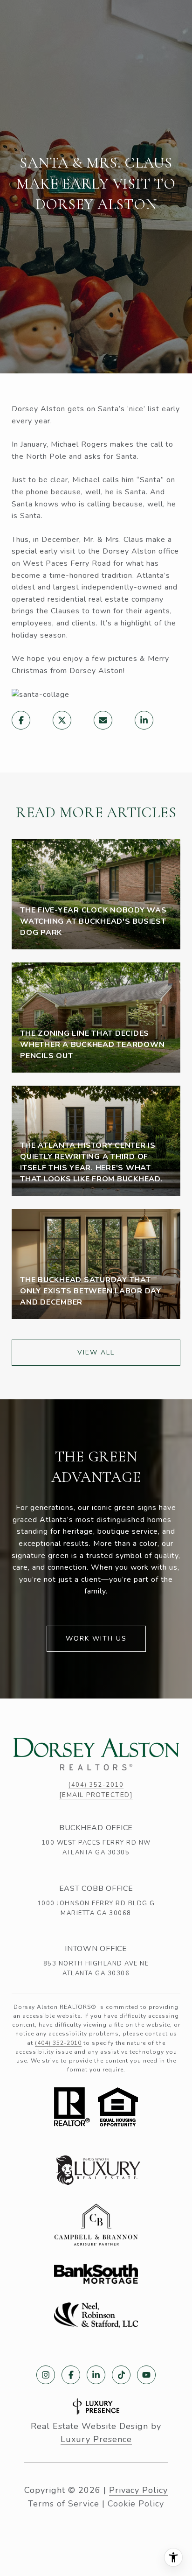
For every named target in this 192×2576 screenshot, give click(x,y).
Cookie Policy (136, 2504)
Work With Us (96, 1639)
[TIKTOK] (121, 2375)
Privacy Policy (138, 2490)
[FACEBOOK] (71, 2375)
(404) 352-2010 (96, 1785)
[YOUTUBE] (146, 2375)
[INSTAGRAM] (46, 2375)
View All (96, 1352)
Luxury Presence (96, 2439)
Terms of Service (64, 2504)
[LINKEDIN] (96, 2375)
